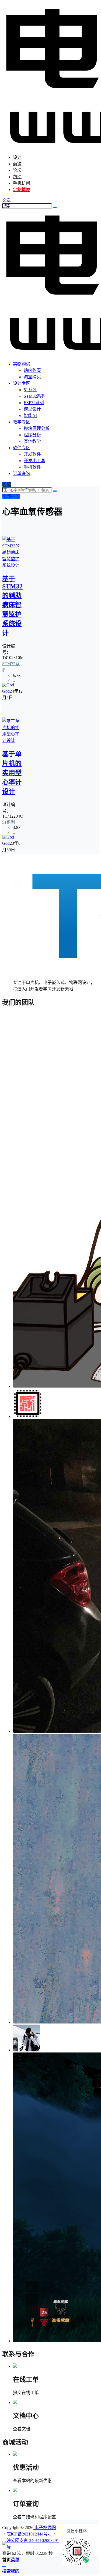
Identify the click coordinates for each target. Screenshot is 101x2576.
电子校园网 (45, 2528)
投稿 (7, 484)
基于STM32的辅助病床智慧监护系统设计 (12, 606)
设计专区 (22, 383)
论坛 (17, 170)
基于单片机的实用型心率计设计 (12, 773)
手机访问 (22, 183)
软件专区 (22, 448)
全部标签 (11, 496)
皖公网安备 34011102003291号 (33, 2544)
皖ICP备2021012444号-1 (29, 2534)
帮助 (17, 177)
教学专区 (22, 422)
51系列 (9, 822)
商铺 (17, 164)
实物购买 (22, 364)
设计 (17, 157)
